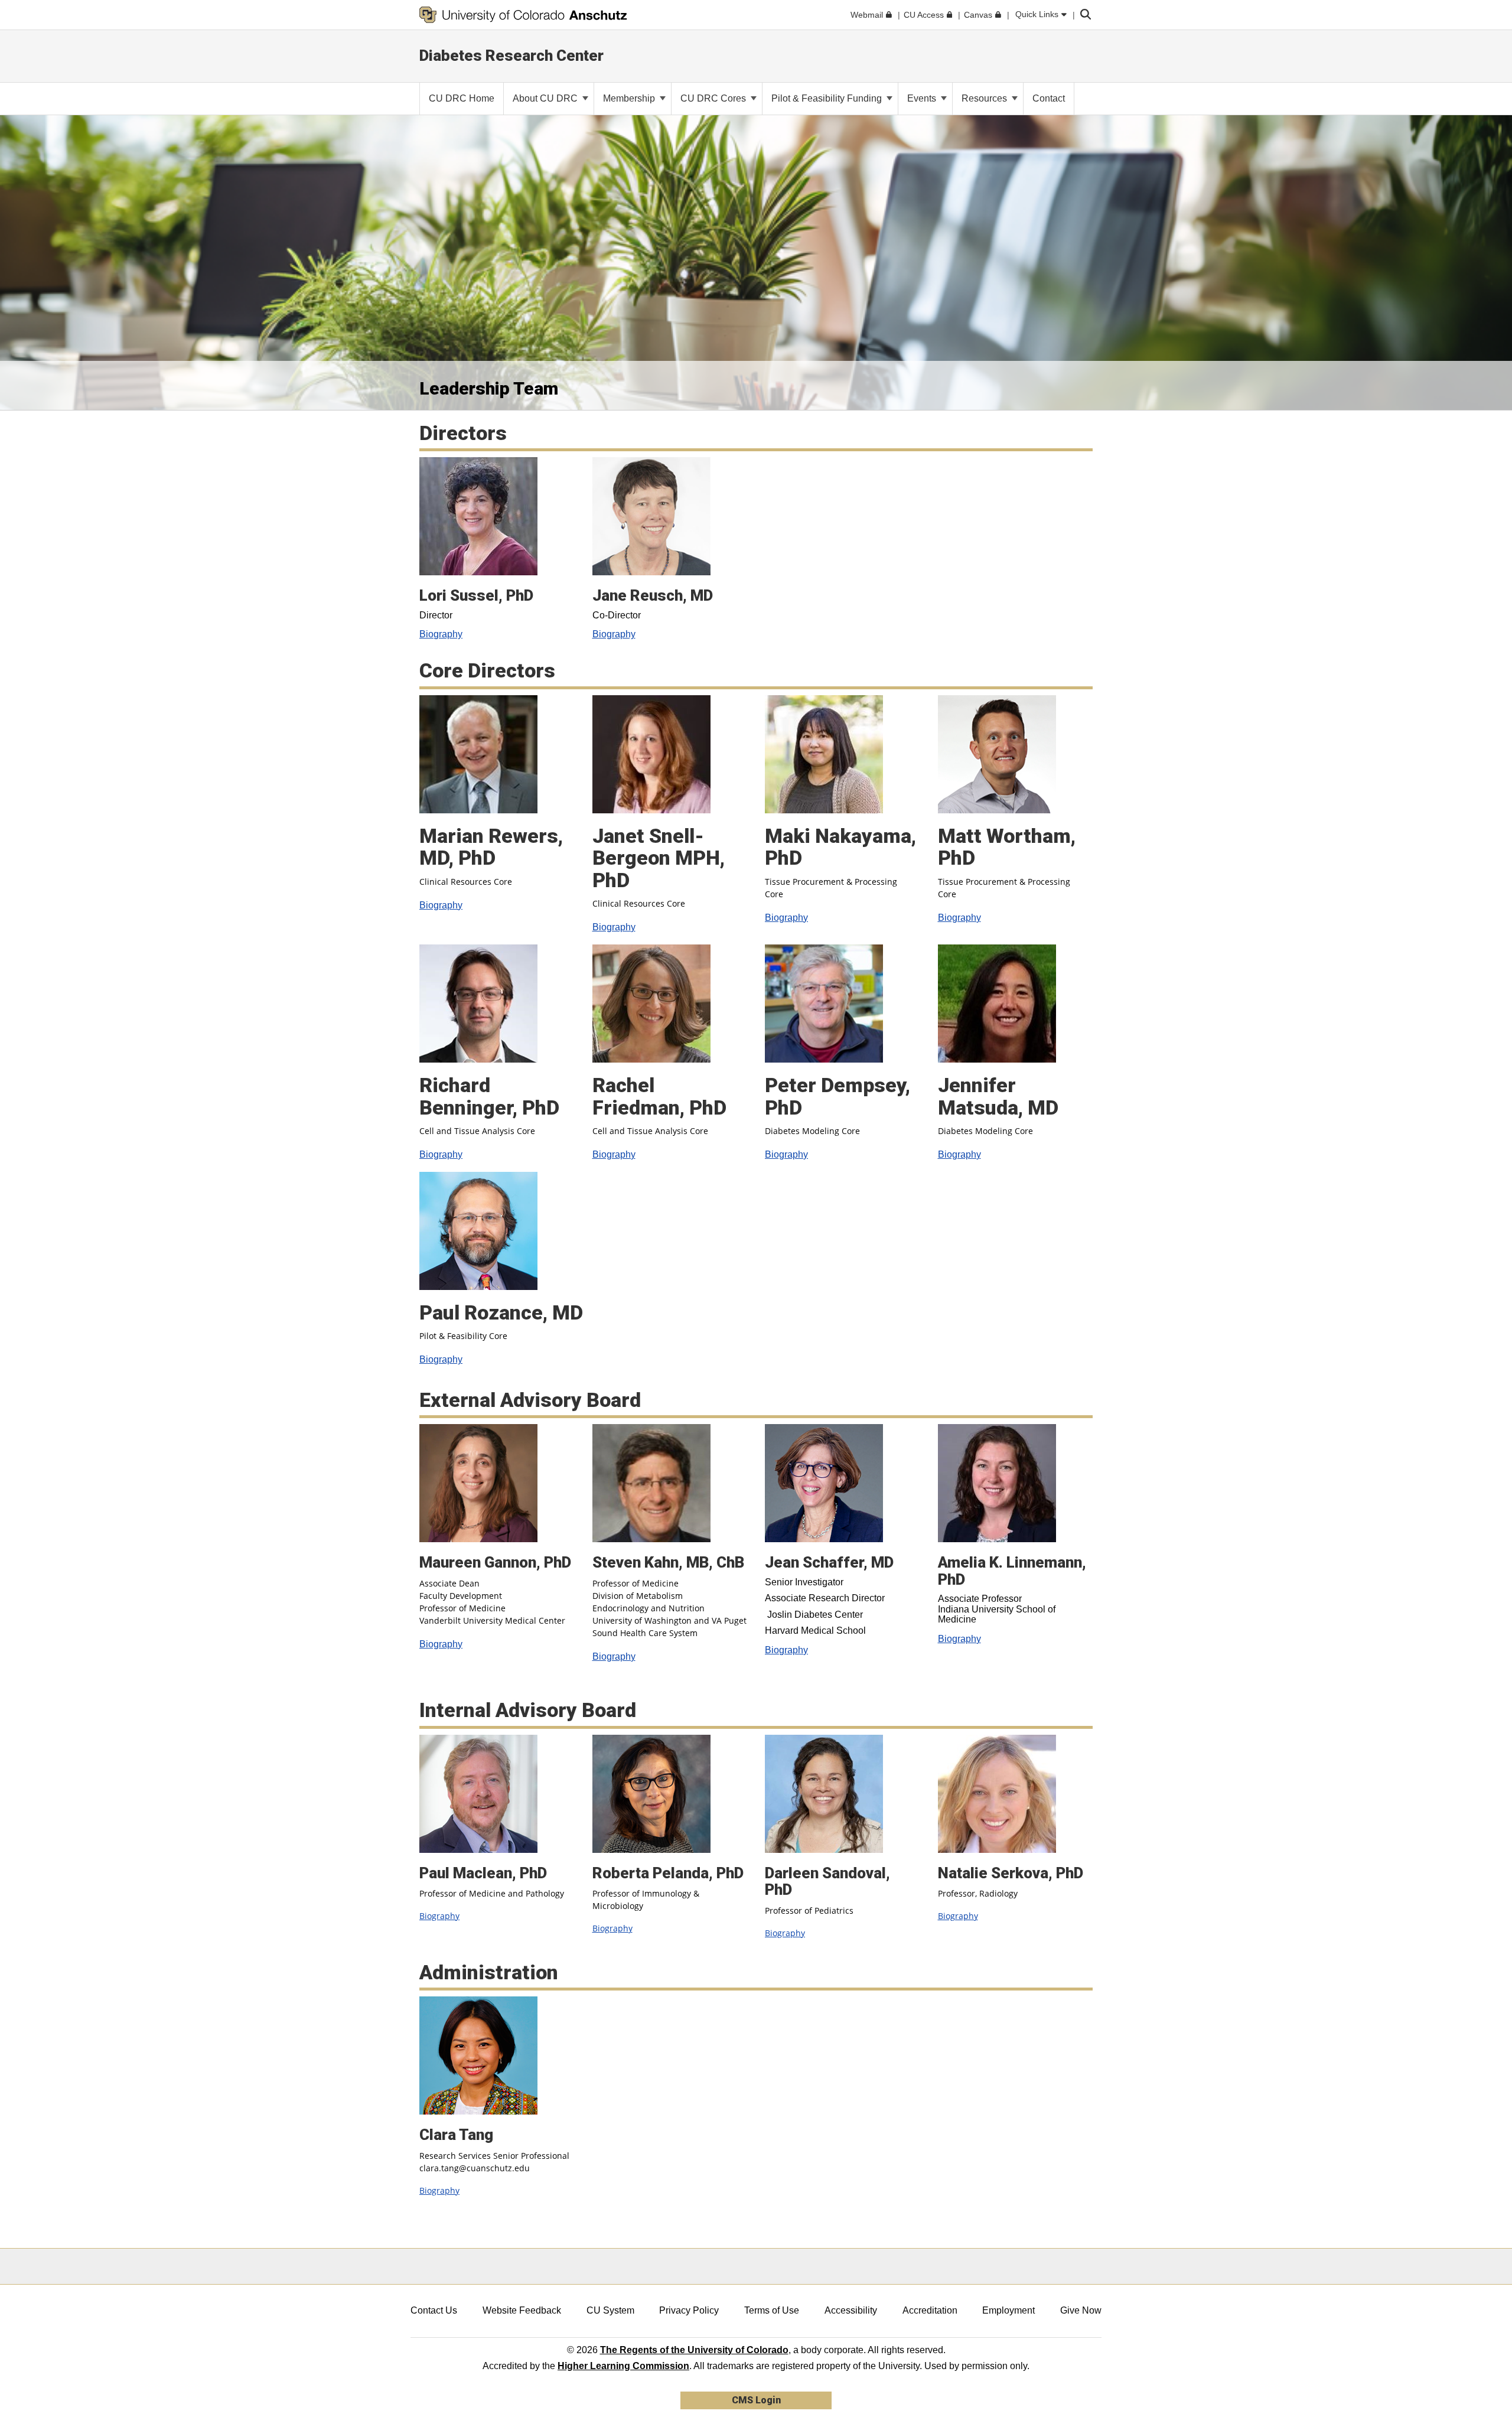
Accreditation (930, 2310)
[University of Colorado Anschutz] (523, 15)
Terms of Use (772, 2310)
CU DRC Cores (714, 98)
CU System (610, 2310)
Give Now (1081, 2310)
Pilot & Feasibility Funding (828, 98)
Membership (630, 98)
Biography (441, 634)
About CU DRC (546, 98)
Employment (1008, 2310)
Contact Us (434, 2310)
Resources (985, 98)
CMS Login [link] (756, 2400)
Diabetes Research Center (511, 56)
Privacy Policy (689, 2310)
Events (923, 98)
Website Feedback (522, 2310)
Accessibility (851, 2310)
